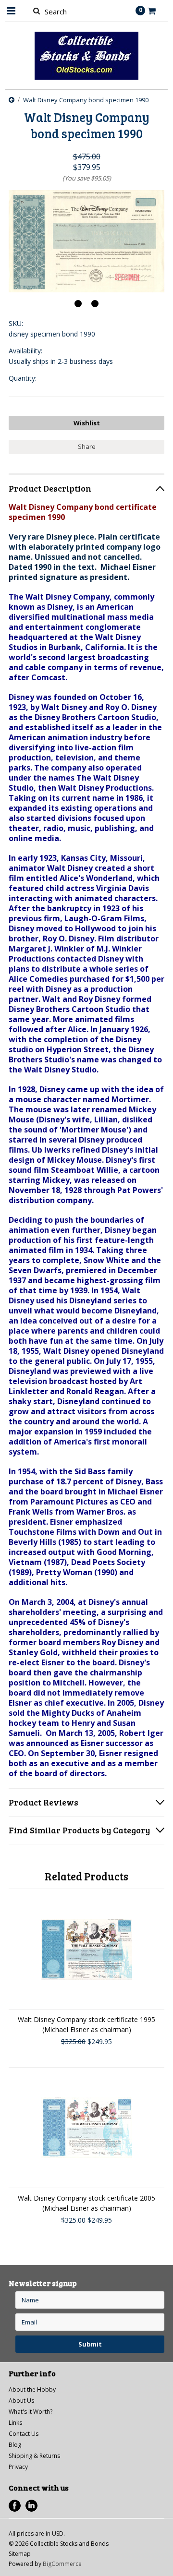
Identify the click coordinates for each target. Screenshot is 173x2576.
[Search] (36, 11)
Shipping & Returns (34, 2456)
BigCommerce (62, 2564)
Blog (15, 2445)
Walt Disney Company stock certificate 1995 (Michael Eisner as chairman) (86, 2024)
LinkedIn (31, 2506)
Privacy (18, 2467)
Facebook (15, 2506)
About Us (21, 2401)
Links (15, 2423)
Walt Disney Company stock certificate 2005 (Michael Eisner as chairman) (86, 2203)
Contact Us (24, 2434)
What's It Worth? (31, 2412)
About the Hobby (32, 2389)
